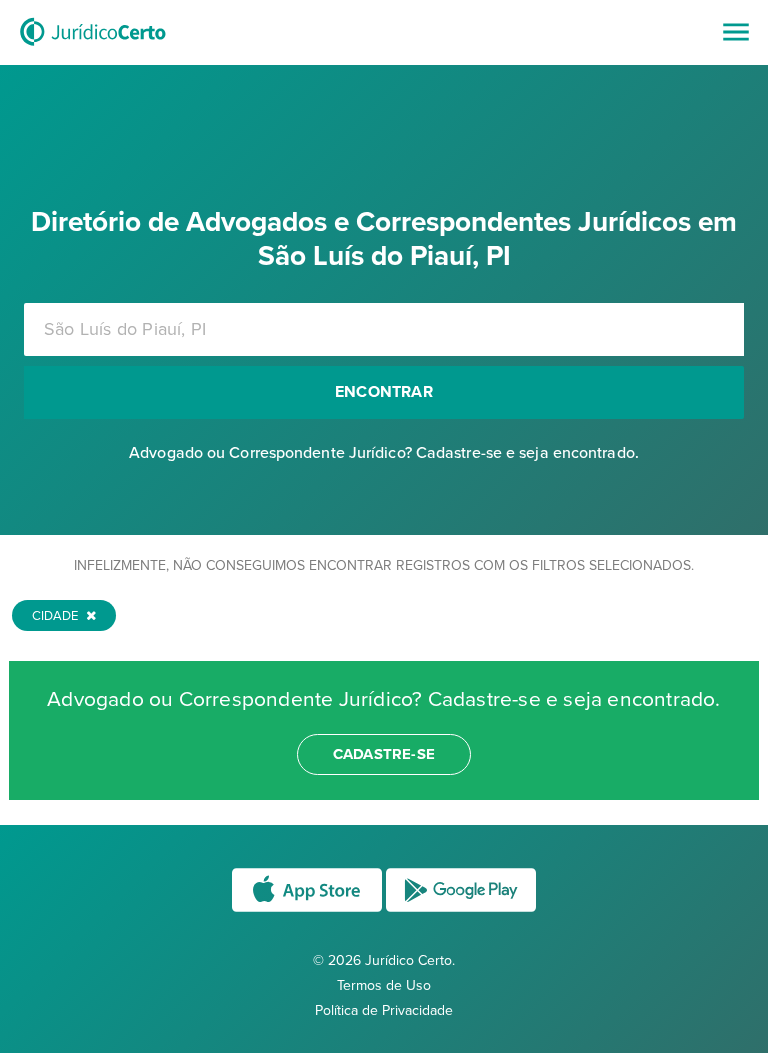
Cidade (56, 616)
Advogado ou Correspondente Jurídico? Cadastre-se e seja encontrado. (384, 453)
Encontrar (384, 392)
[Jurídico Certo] (93, 48)
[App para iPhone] (309, 910)
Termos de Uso (384, 985)
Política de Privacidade (384, 1010)
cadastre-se (384, 754)
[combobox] (384, 329)
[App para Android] (461, 910)
